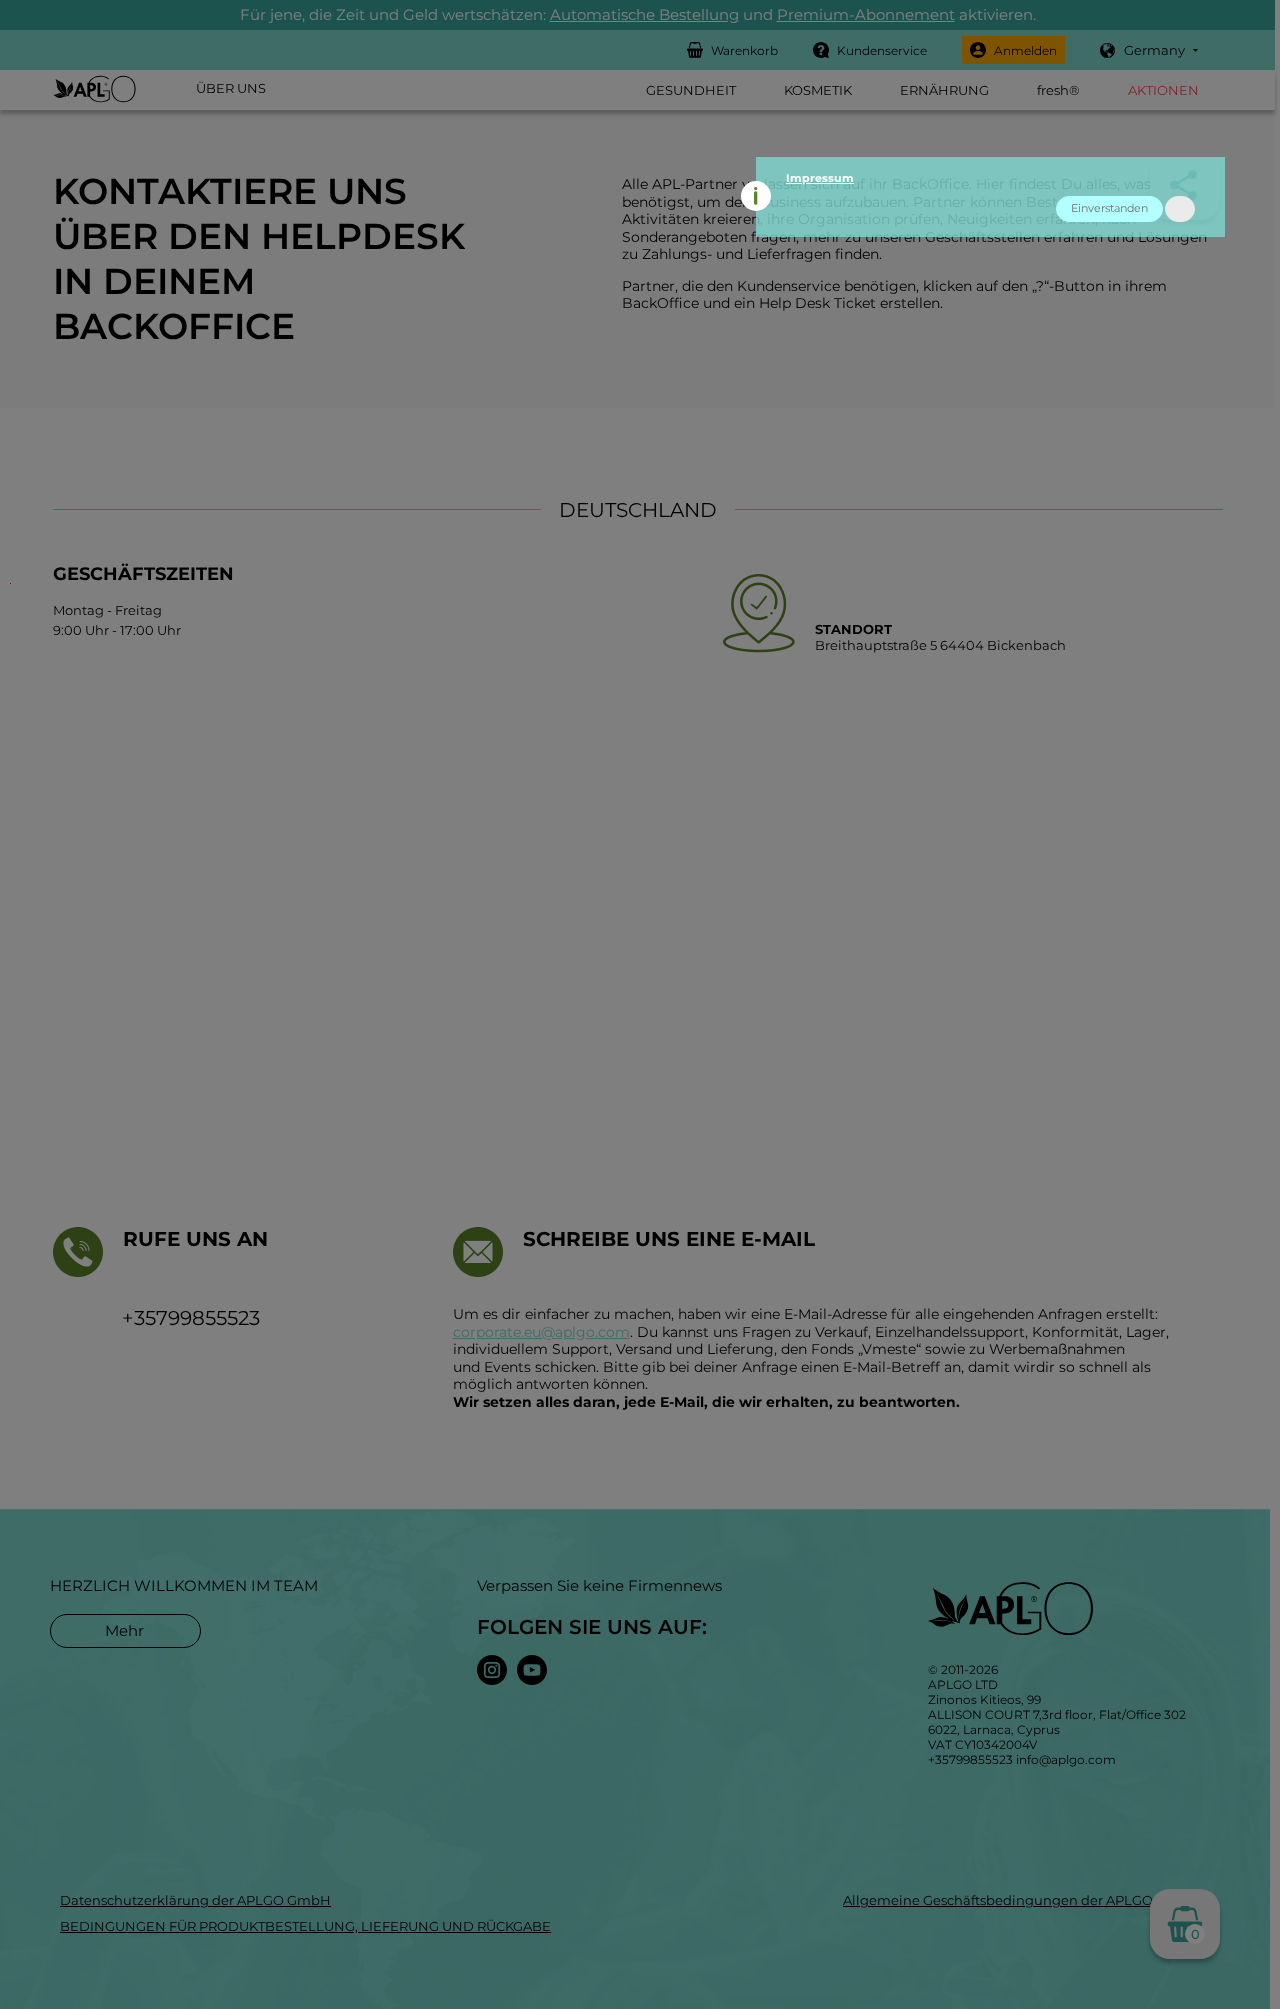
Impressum (820, 178)
